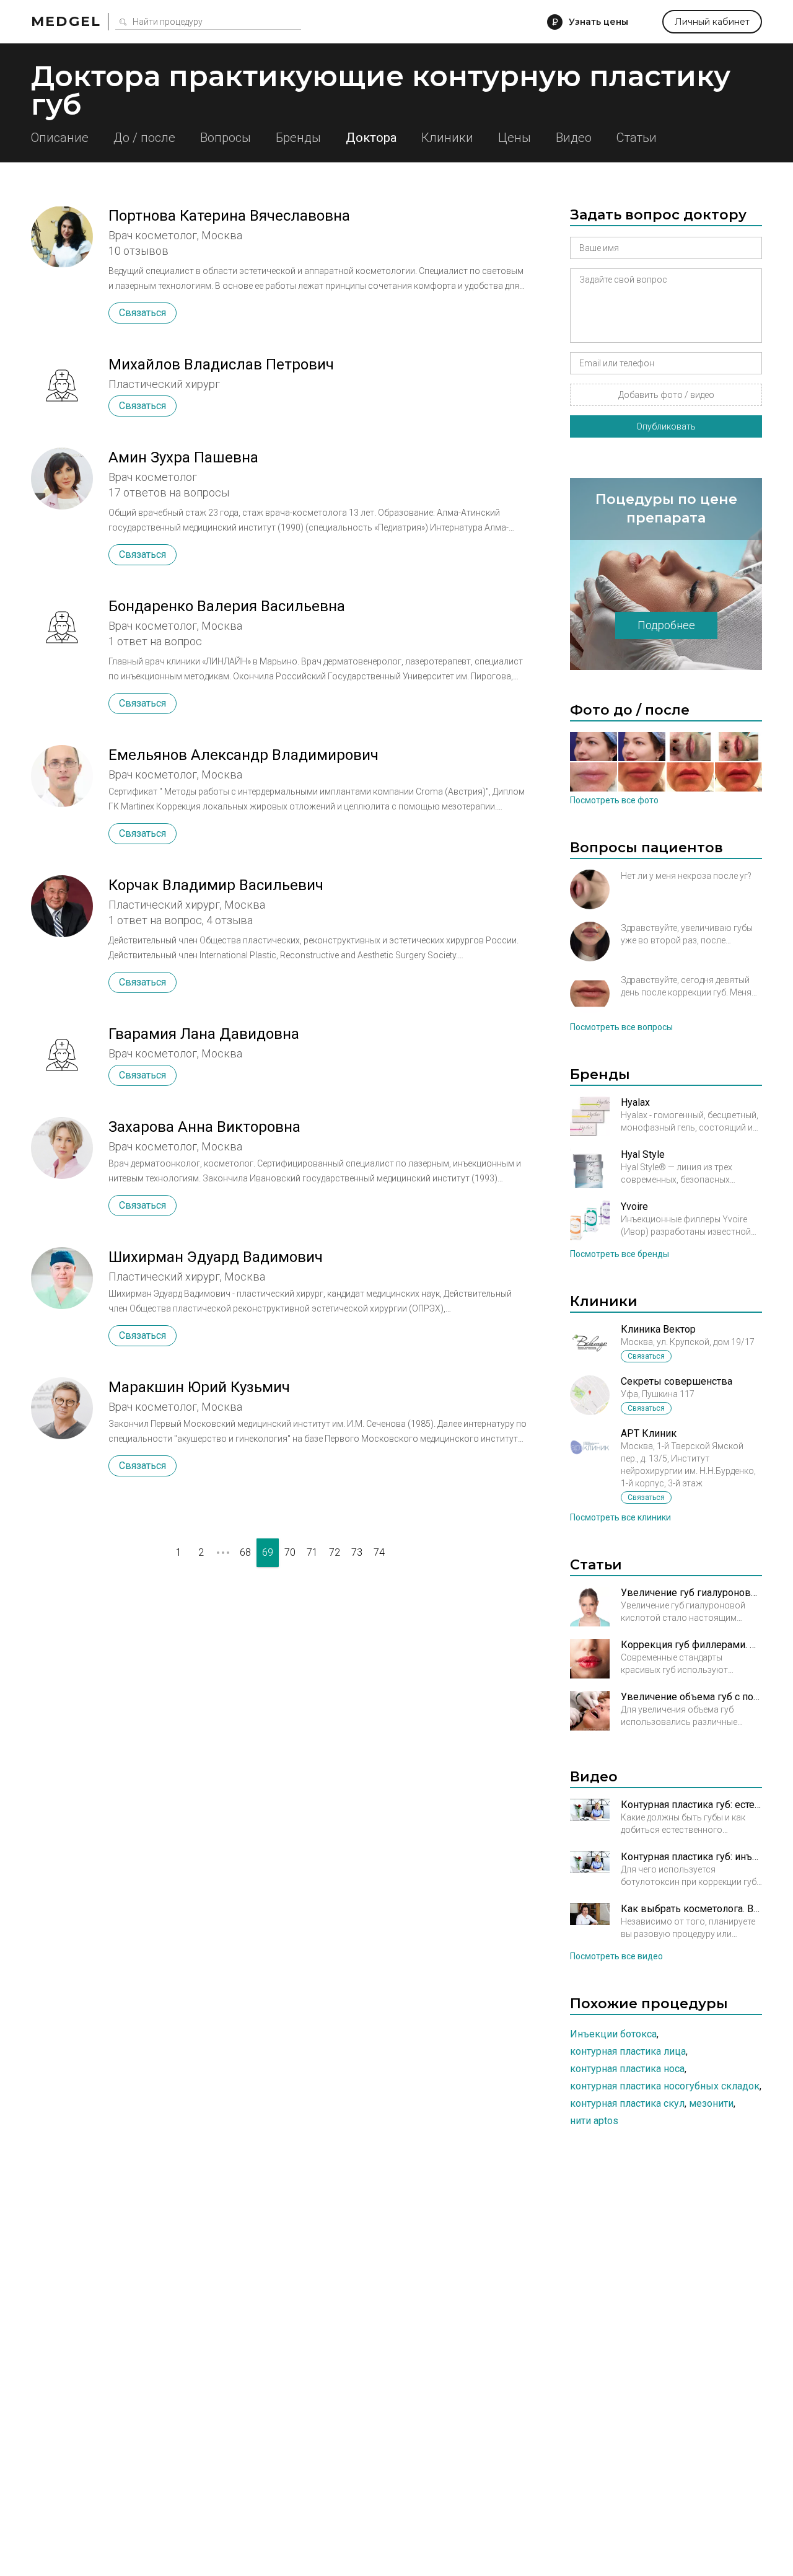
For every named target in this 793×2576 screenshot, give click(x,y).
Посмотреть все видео (616, 1956)
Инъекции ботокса (613, 2034)
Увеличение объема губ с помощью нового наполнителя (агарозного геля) (691, 1697)
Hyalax (635, 1102)
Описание (60, 138)
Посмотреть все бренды (620, 1254)
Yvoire (634, 1206)
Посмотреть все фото (614, 800)
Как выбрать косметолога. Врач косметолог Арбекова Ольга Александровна (691, 1909)
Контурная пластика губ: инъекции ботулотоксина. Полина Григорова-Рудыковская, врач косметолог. (691, 1857)
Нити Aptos (594, 2121)
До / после (144, 138)
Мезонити (711, 2103)
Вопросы (226, 138)
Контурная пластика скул (627, 2103)
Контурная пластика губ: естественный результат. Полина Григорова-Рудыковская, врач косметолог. (691, 1805)
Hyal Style (643, 1154)
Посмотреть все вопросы (621, 1027)
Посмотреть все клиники (620, 1517)
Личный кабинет (712, 22)
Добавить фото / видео (666, 395)
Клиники (447, 138)
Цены (515, 138)
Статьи (637, 138)
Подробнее (666, 625)
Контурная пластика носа (627, 2069)
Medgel (66, 21)
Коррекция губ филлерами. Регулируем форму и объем (691, 1645)
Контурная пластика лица (628, 2051)
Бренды (298, 138)
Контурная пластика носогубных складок (665, 2086)
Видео (574, 138)
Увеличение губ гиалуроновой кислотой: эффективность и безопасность (691, 1593)
